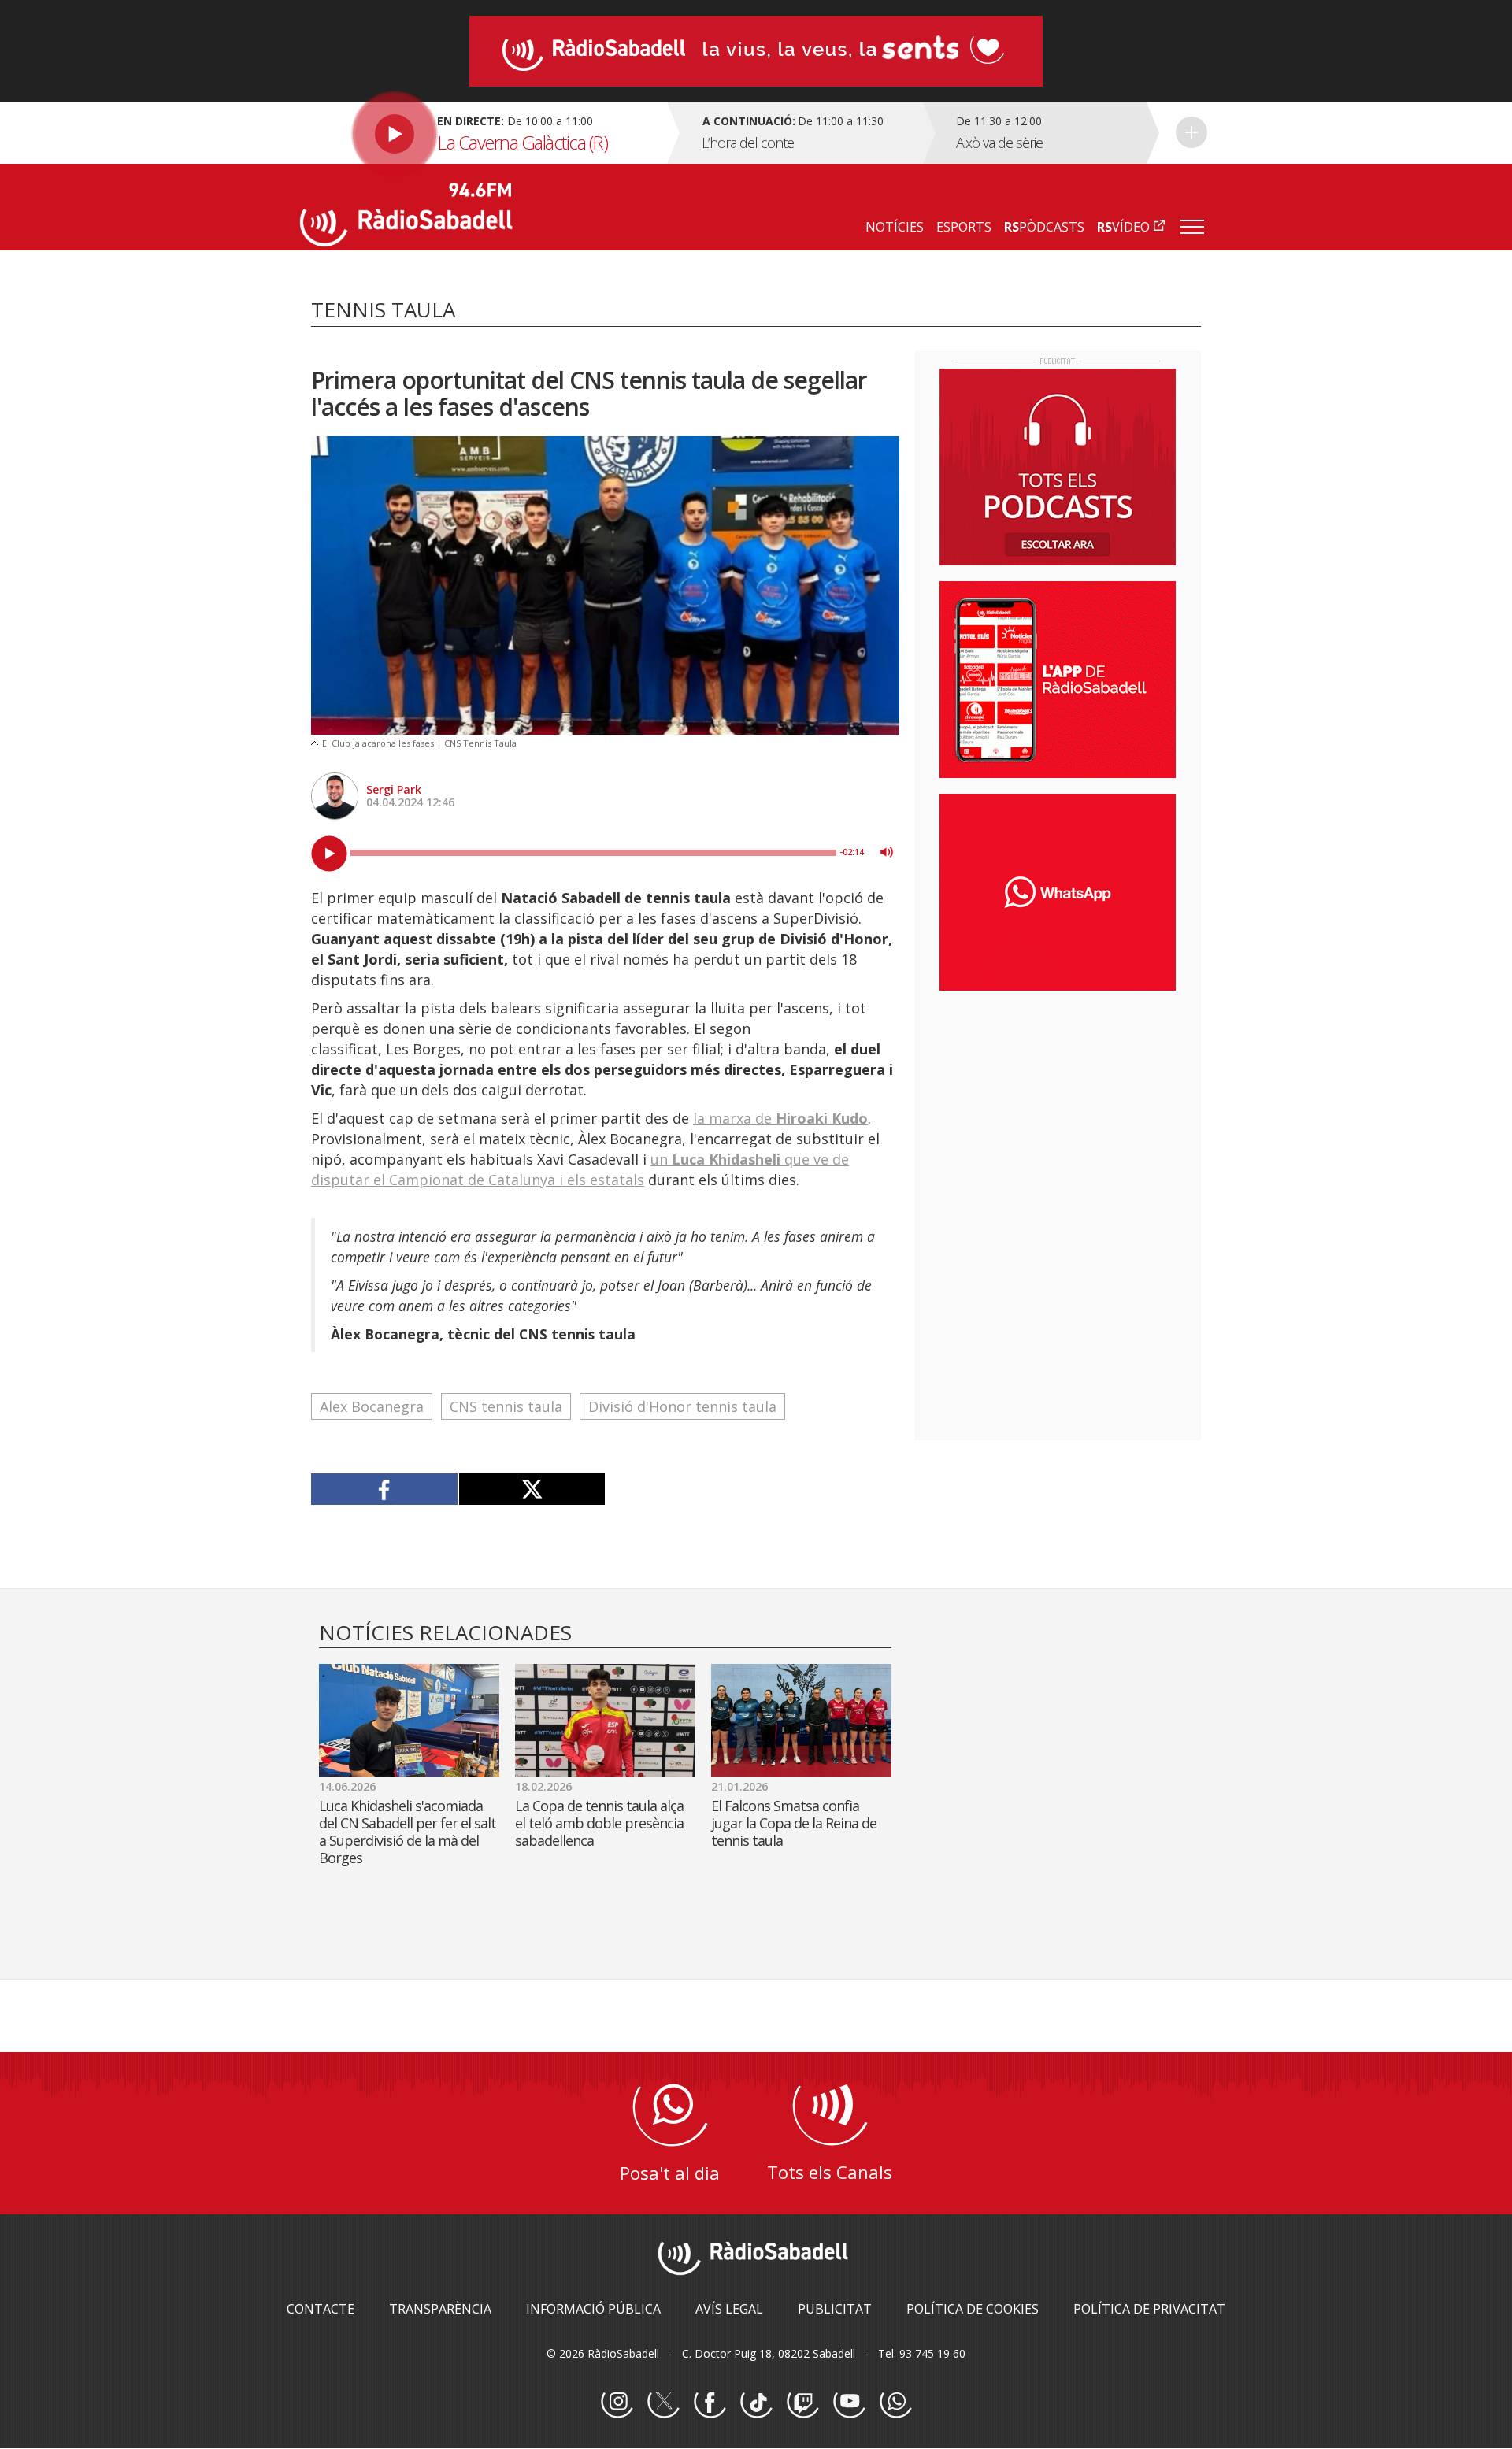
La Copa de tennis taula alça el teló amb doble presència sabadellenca (599, 1823)
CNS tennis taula (506, 1406)
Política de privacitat (1149, 2309)
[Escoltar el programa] (482, 133)
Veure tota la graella (1191, 132)
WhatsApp (895, 2403)
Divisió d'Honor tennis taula (682, 1406)
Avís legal (729, 2309)
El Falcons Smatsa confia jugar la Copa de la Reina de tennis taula (794, 1823)
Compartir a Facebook (385, 1489)
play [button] (329, 854)
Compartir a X (532, 1489)
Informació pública (593, 2309)
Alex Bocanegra (372, 1406)
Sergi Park (394, 789)
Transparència (440, 2309)
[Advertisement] (1058, 1105)
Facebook (710, 2403)
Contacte (321, 2309)
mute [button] (887, 852)
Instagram (617, 2403)
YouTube (849, 2403)
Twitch (802, 2403)
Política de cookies (973, 2309)
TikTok (756, 2403)
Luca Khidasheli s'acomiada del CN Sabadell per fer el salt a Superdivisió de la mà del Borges (408, 1832)
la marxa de (780, 1118)
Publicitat (835, 2309)
